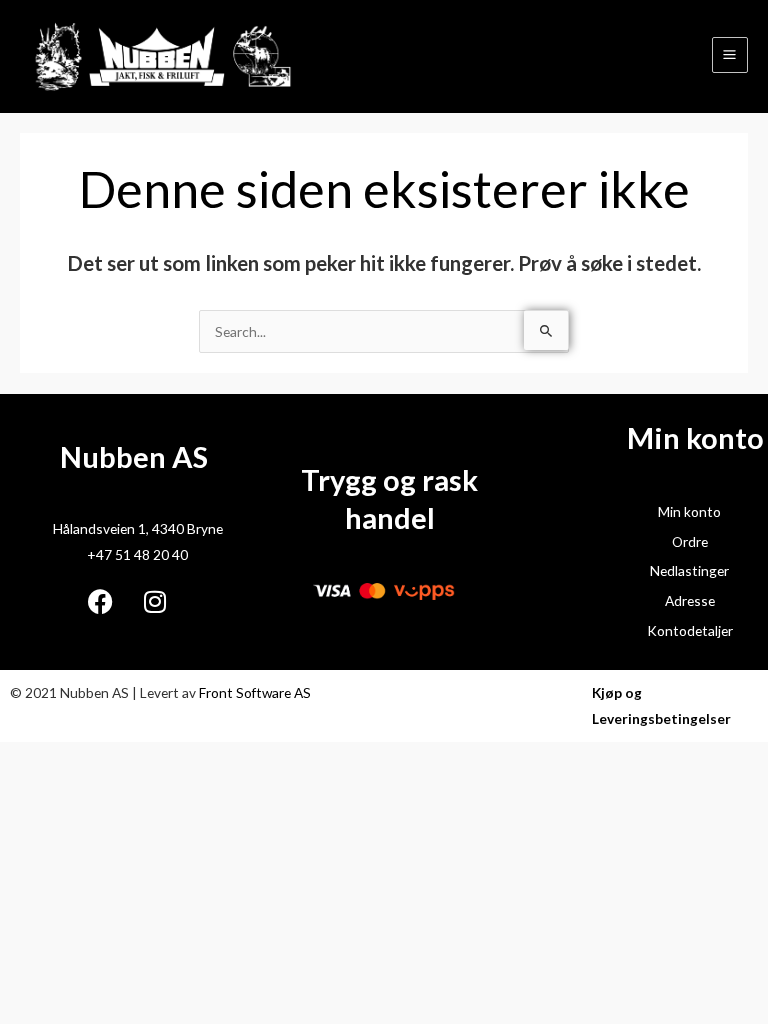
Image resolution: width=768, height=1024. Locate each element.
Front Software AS (255, 692)
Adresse (690, 600)
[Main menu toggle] (730, 55)
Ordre (690, 541)
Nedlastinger (689, 570)
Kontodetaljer (690, 630)
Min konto (689, 511)
